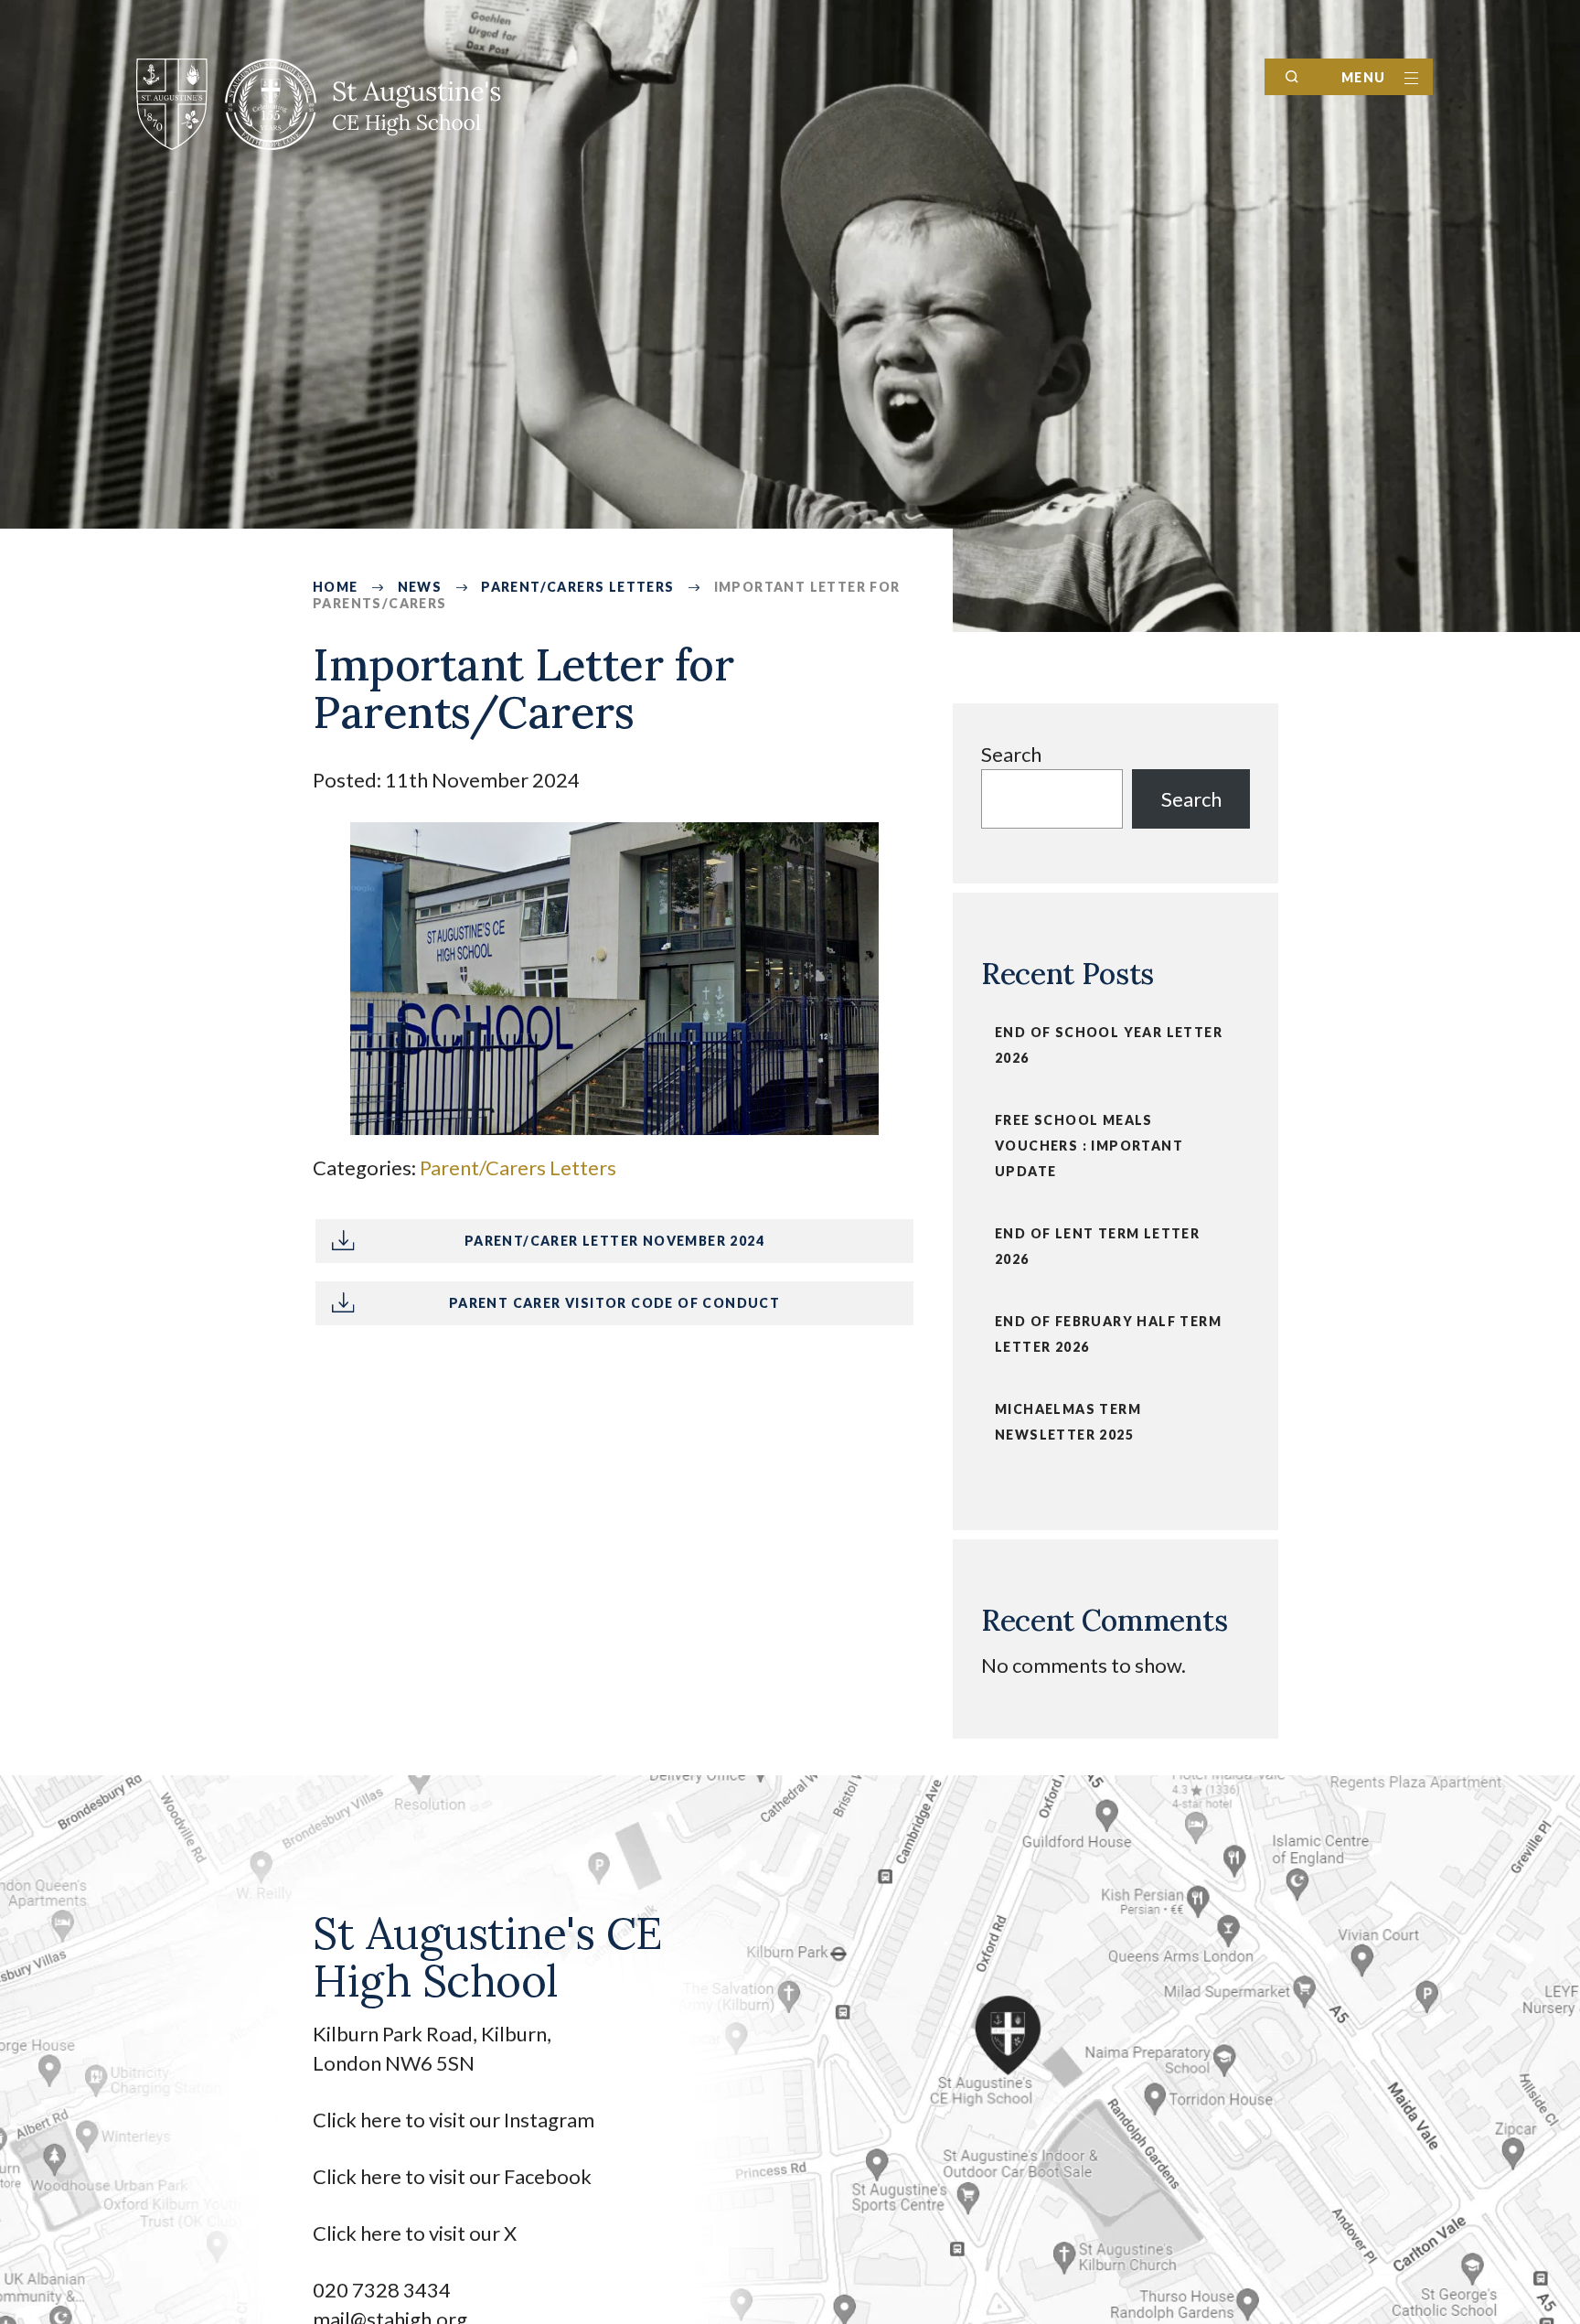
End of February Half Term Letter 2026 (1108, 1334)
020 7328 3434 (382, 2290)
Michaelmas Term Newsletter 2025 (1068, 1422)
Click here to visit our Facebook (452, 2176)
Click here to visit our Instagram (455, 2120)
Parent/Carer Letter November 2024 (614, 1241)
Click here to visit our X (416, 2233)
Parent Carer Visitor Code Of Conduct (614, 1303)
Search (1011, 754)
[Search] (1292, 77)
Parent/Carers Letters (518, 1167)
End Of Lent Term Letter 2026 (1097, 1246)
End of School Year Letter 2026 (1109, 1045)
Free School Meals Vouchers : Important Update (1089, 1146)
